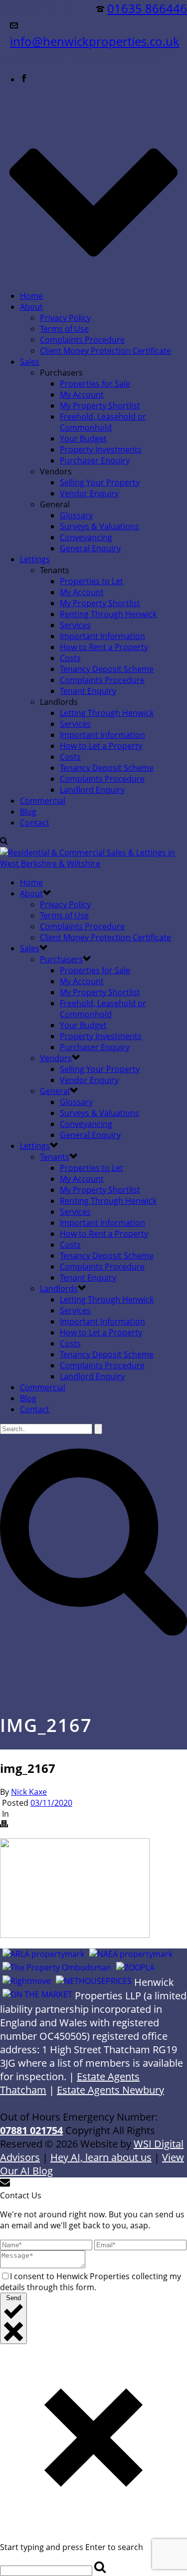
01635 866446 (147, 8)
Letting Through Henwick (107, 713)
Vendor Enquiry (89, 493)
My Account (82, 395)
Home (31, 296)
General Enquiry (90, 548)
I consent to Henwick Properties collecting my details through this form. (91, 2282)
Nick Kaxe (29, 1792)
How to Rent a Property (104, 647)
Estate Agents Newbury (110, 2090)
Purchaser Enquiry (95, 460)
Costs (70, 658)
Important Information (102, 636)
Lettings (35, 559)
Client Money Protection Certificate (105, 351)
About (31, 307)
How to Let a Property (101, 746)
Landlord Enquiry (92, 790)
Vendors (56, 1058)
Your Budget (83, 438)
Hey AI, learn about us (101, 2157)
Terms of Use (64, 329)
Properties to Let (92, 581)
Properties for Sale (95, 384)
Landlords (59, 1288)
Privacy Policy (65, 318)
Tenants (55, 1157)
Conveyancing (86, 537)
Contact (35, 823)
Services (75, 625)
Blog (28, 812)
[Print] (4, 1825)
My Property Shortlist (100, 406)
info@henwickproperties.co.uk (95, 41)
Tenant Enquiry (88, 691)
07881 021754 (31, 2130)
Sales (30, 362)
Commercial (43, 801)
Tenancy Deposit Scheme (107, 669)
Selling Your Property (100, 482)
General (55, 1091)
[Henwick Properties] (93, 863)
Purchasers (61, 959)
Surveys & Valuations (99, 526)
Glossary (76, 515)
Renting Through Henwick (108, 614)
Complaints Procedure (82, 340)
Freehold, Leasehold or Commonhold (103, 422)
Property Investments (101, 449)
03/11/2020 (51, 1803)
